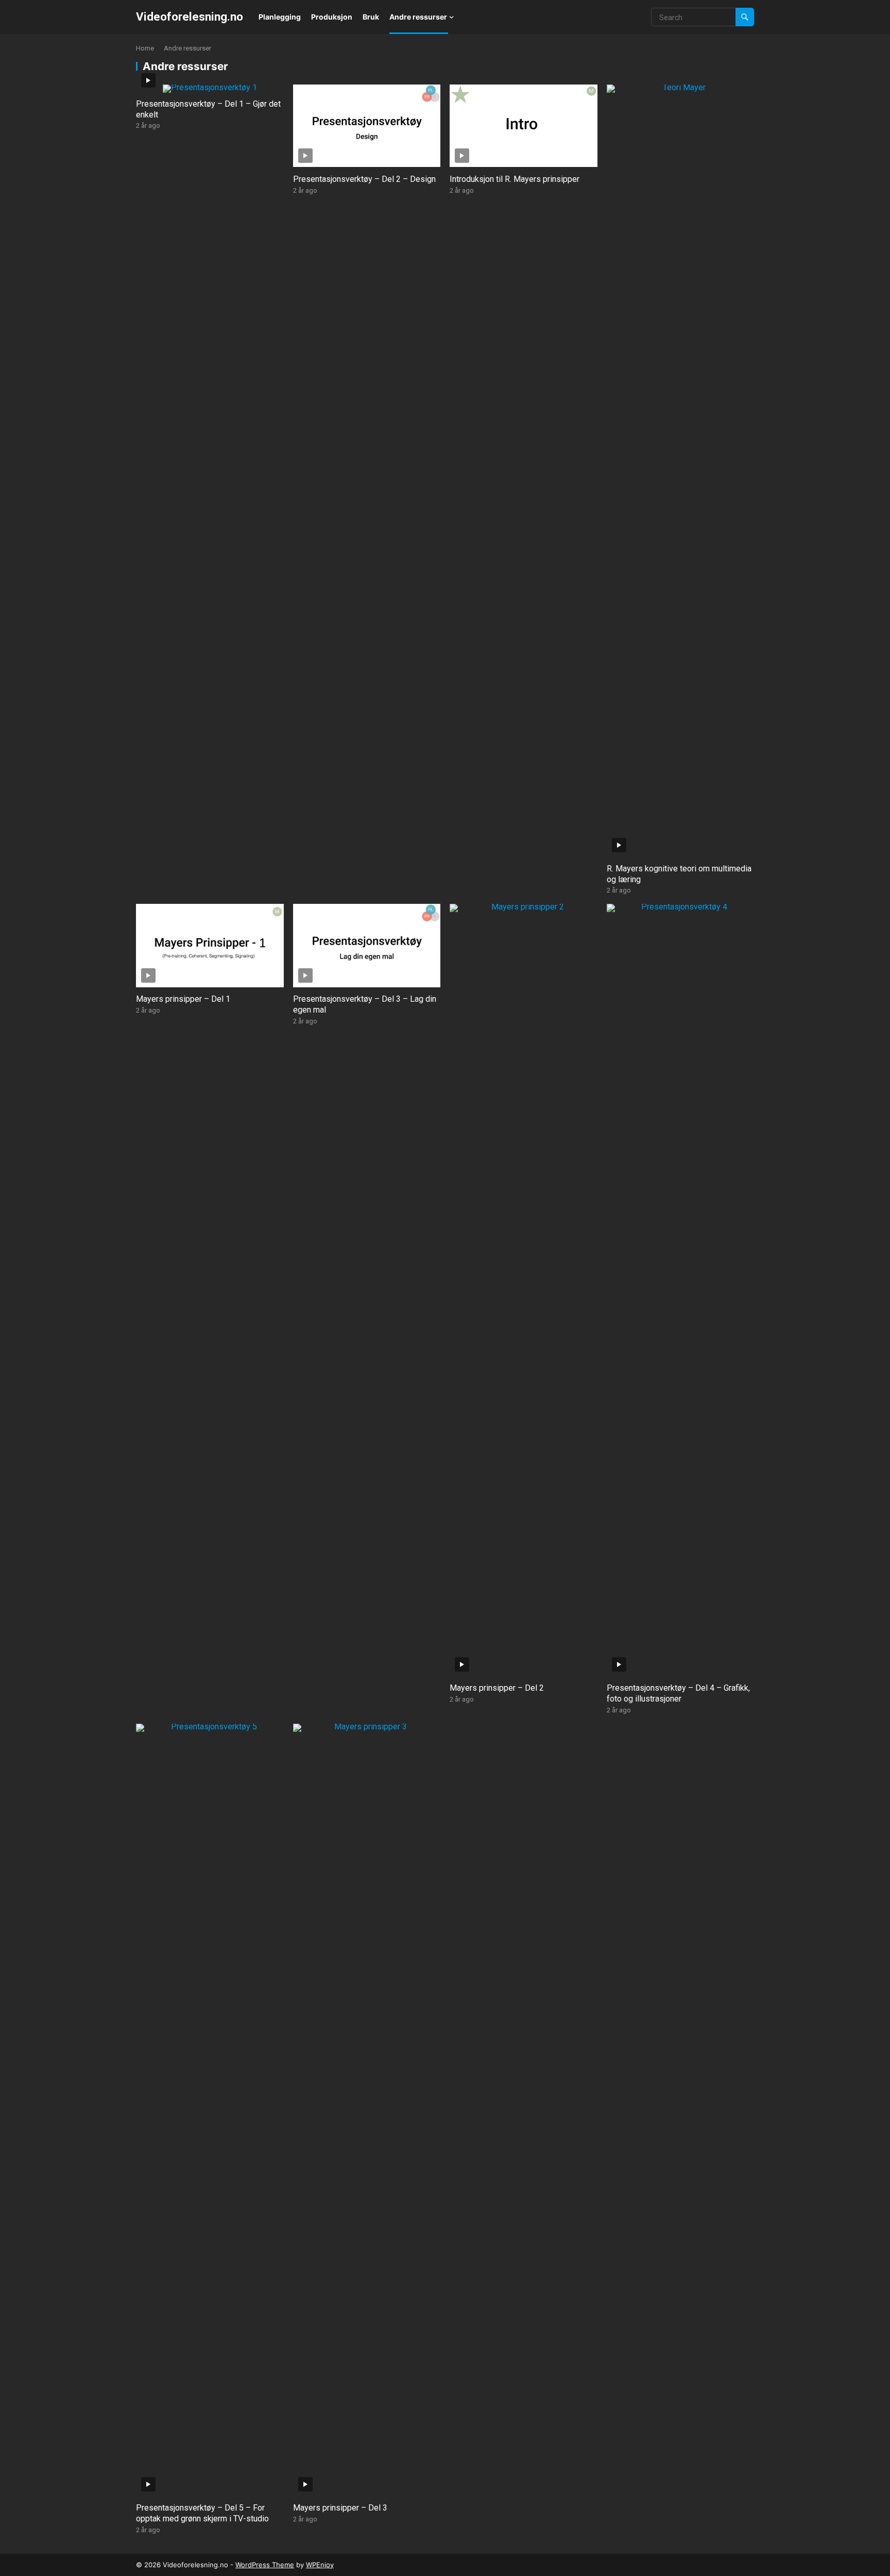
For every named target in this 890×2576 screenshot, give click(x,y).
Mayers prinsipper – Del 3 (340, 2508)
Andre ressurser (418, 17)
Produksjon (332, 17)
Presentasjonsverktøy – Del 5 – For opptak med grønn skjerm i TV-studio (202, 2513)
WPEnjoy (320, 2565)
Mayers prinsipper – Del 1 (183, 999)
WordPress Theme (265, 2565)
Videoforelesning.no (190, 16)
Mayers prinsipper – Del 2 (497, 1688)
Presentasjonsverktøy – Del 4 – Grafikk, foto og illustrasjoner (678, 1693)
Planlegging (280, 17)
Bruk (371, 17)
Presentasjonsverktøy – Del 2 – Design (364, 179)
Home (145, 48)
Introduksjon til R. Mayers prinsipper (515, 179)
